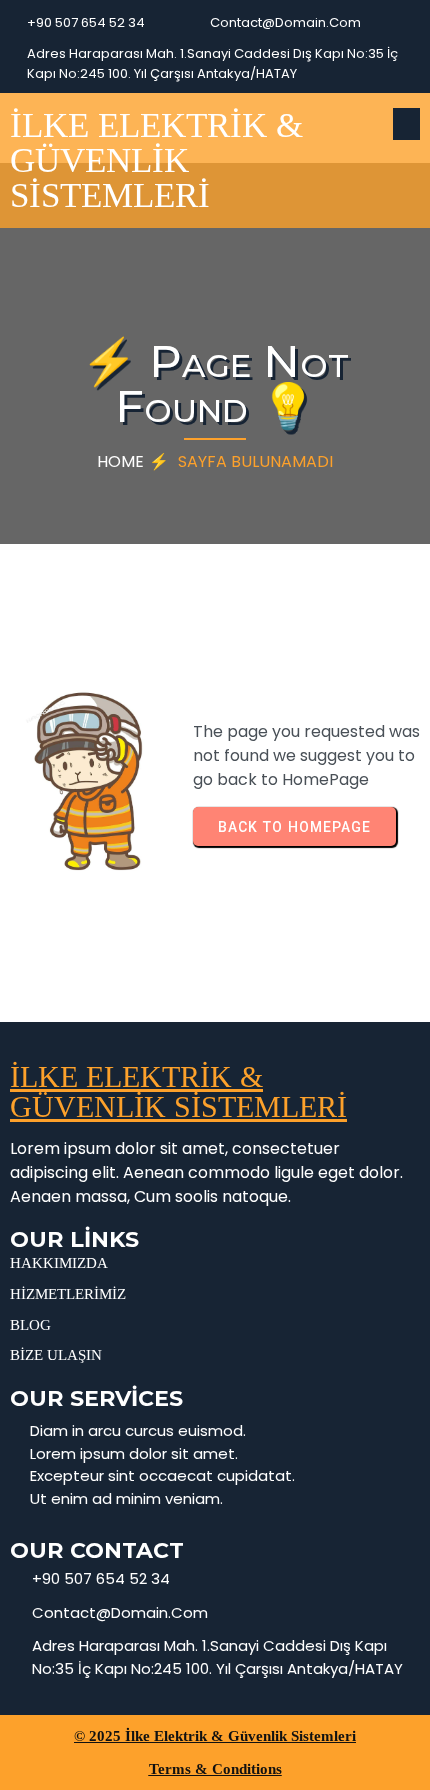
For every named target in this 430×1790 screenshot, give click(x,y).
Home (120, 461)
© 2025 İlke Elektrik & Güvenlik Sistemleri (215, 1736)
